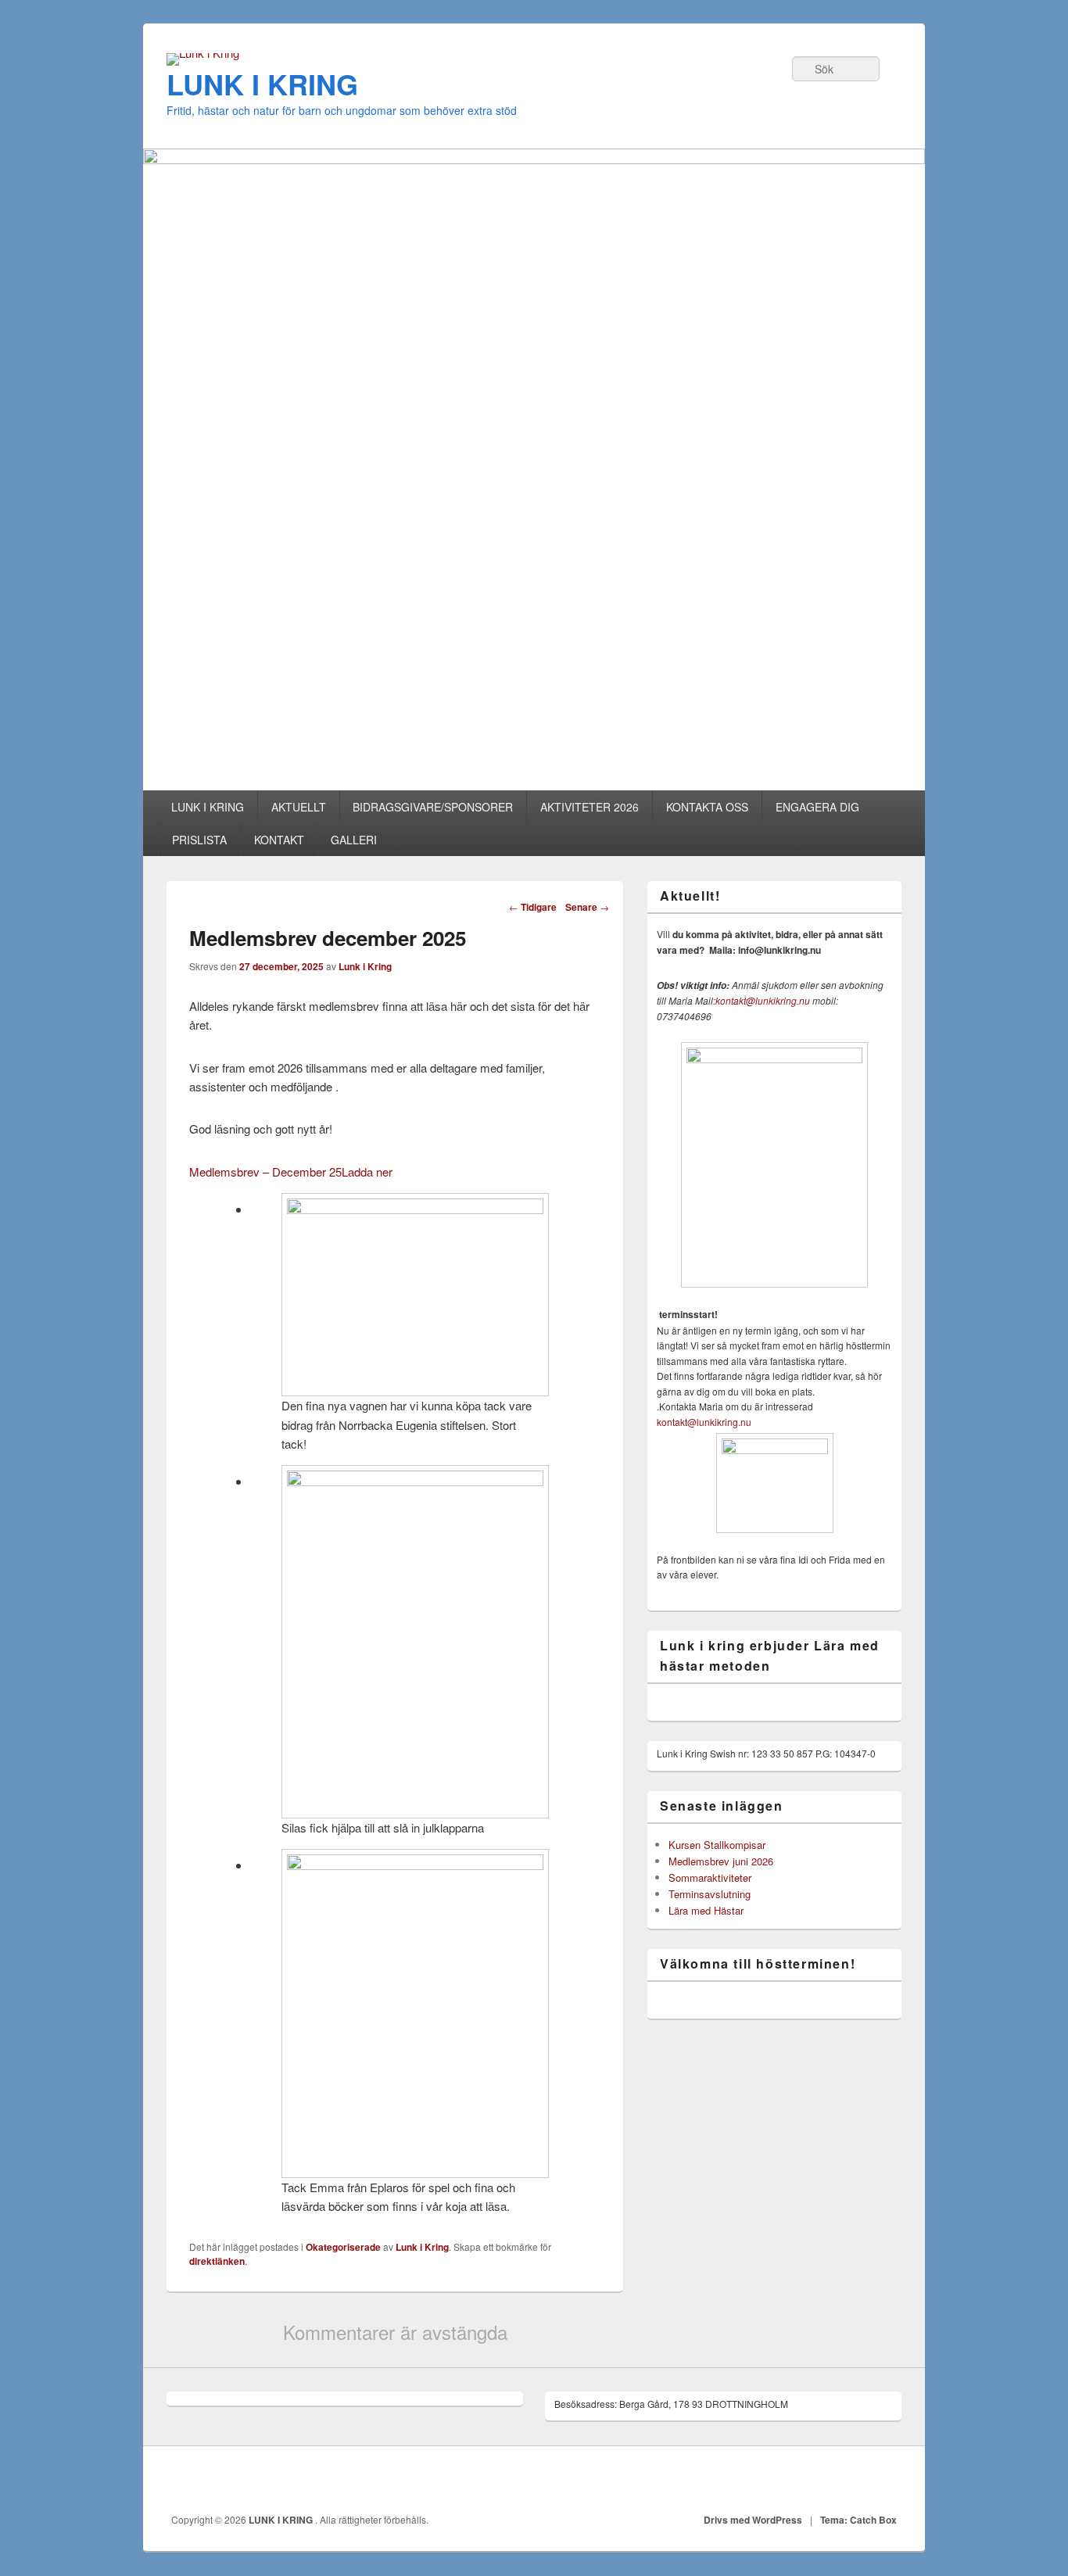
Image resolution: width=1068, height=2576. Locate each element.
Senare (587, 907)
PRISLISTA (199, 840)
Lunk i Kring (365, 966)
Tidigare (533, 907)
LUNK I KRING (262, 84)
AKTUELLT (299, 807)
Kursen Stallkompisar (717, 1845)
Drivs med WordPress (753, 2520)
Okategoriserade (343, 2247)
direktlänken (217, 2261)
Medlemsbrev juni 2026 (721, 1861)
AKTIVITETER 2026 (590, 807)
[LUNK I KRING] (203, 53)
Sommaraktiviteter (710, 1877)
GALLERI (354, 840)
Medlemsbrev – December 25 (265, 1172)
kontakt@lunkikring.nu (763, 1000)
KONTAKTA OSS (707, 807)
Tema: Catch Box (858, 2520)
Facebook (885, 2481)
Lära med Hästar (706, 1910)
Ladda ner (367, 1172)
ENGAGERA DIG (817, 807)
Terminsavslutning (710, 1894)
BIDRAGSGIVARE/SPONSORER (433, 807)
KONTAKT (279, 840)
